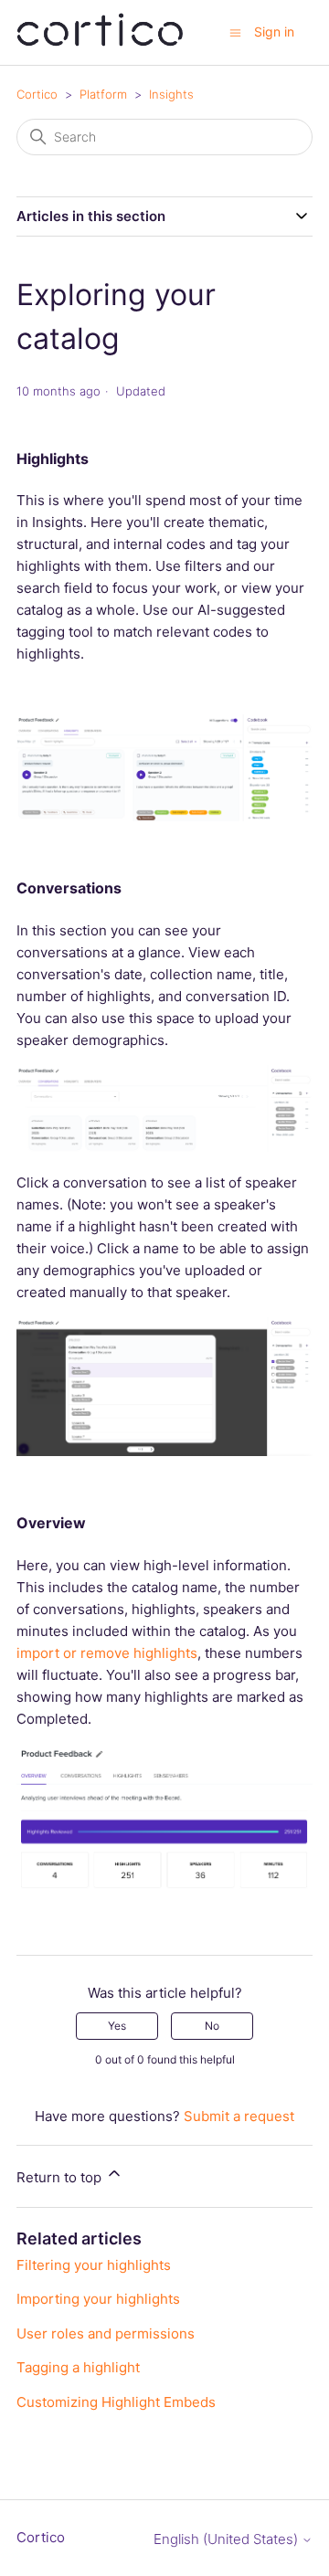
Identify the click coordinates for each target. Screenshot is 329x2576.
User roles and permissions (106, 2333)
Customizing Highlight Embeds (116, 2402)
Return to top (61, 2177)
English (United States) (228, 2539)
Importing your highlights (98, 2299)
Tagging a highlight (78, 2367)
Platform (103, 94)
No (212, 2026)
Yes (117, 2026)
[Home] (100, 42)
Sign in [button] (274, 32)
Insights (171, 94)
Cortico (37, 94)
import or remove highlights (107, 1653)
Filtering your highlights (94, 2265)
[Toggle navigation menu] (235, 32)
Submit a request (239, 2116)
